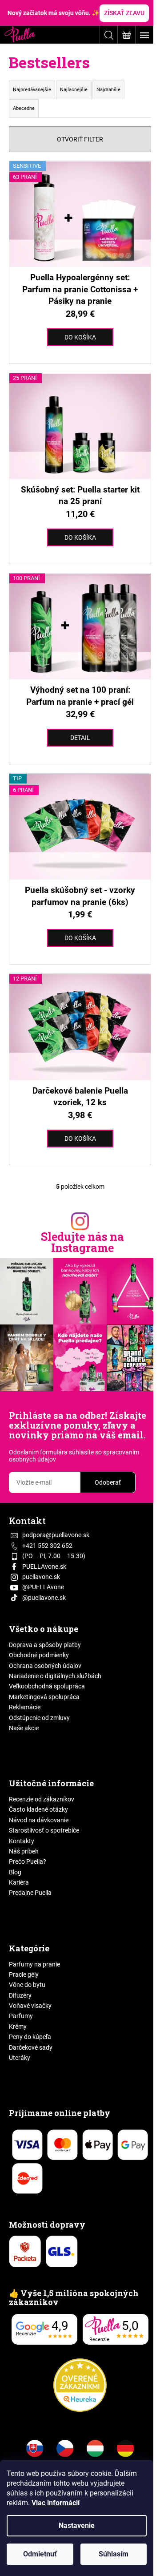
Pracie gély (24, 1974)
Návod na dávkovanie (39, 1820)
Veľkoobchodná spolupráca (47, 1686)
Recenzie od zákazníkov (42, 1799)
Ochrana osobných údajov (45, 1666)
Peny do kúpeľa (30, 2037)
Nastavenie (77, 2526)
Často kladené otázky (38, 1809)
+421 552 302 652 (47, 1546)
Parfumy (21, 2016)
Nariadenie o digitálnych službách (55, 1676)
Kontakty (22, 1841)
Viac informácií (56, 2503)
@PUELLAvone (43, 1587)
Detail (80, 738)
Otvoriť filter (80, 139)
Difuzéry (20, 1995)
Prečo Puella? (28, 1861)
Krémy (18, 2027)
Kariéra (19, 1882)
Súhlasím (114, 2554)
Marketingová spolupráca (44, 1697)
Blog (15, 1872)
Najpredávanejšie (32, 90)
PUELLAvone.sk (44, 1567)
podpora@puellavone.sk (56, 1535)
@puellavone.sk (44, 1598)
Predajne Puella (30, 1893)
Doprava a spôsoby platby (45, 1645)
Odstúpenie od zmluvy (39, 1718)
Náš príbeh (24, 1851)
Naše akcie (24, 1728)
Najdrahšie (108, 90)
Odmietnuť (40, 2554)
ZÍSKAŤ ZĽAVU (124, 13)
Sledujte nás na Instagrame (82, 1242)
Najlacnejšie (74, 90)
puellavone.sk (41, 1577)
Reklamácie (25, 1707)
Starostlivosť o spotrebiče (44, 1830)
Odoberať (108, 1482)
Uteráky (20, 2058)
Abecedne (24, 108)
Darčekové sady (31, 2047)
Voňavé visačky (30, 2006)
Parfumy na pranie (34, 1964)
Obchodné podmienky (39, 1655)
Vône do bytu (27, 1985)
